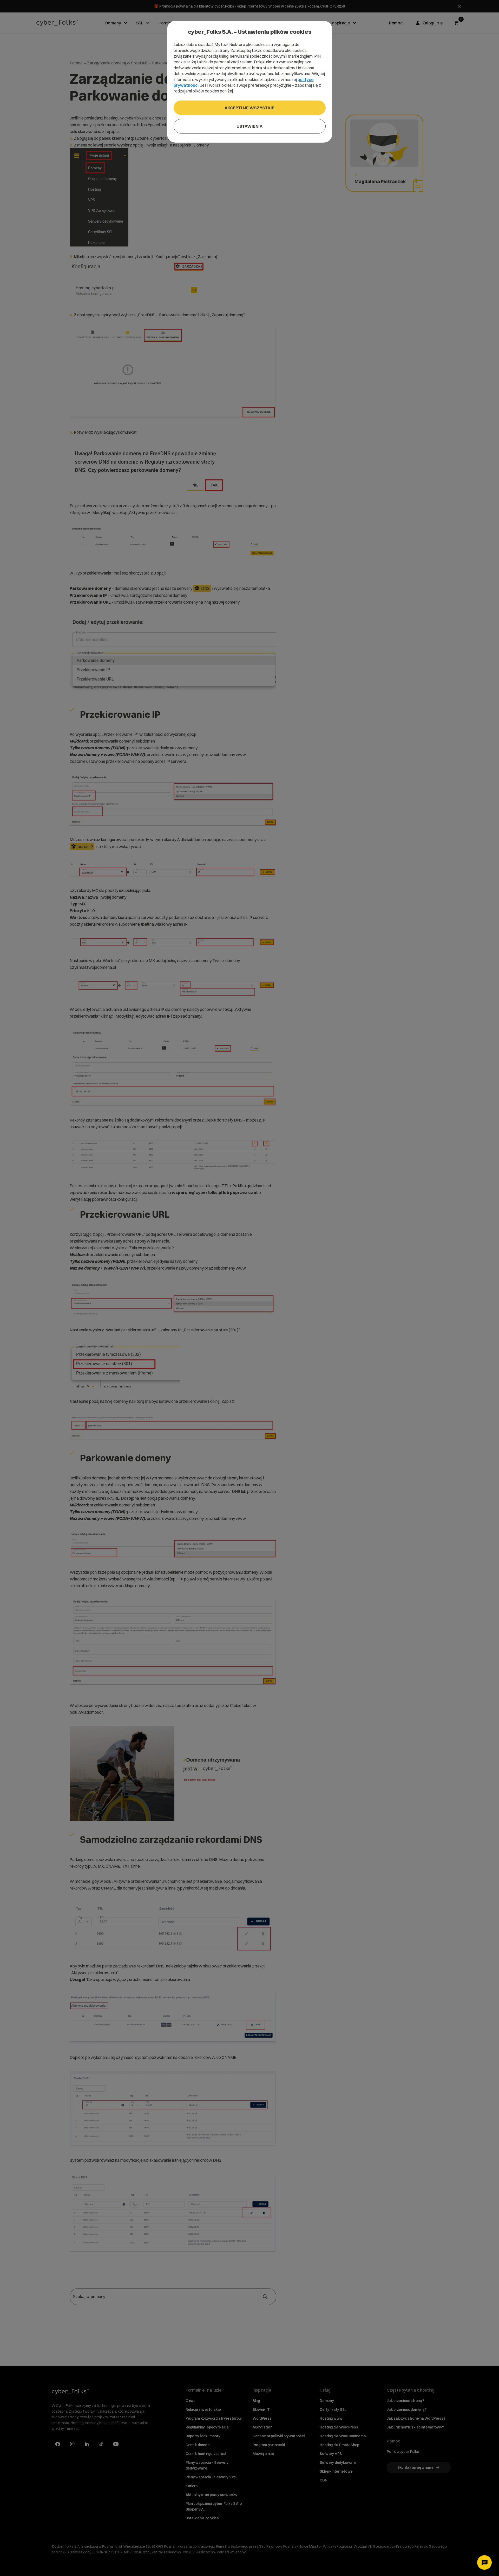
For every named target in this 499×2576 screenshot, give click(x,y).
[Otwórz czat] (484, 2562)
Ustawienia (249, 126)
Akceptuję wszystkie (249, 108)
